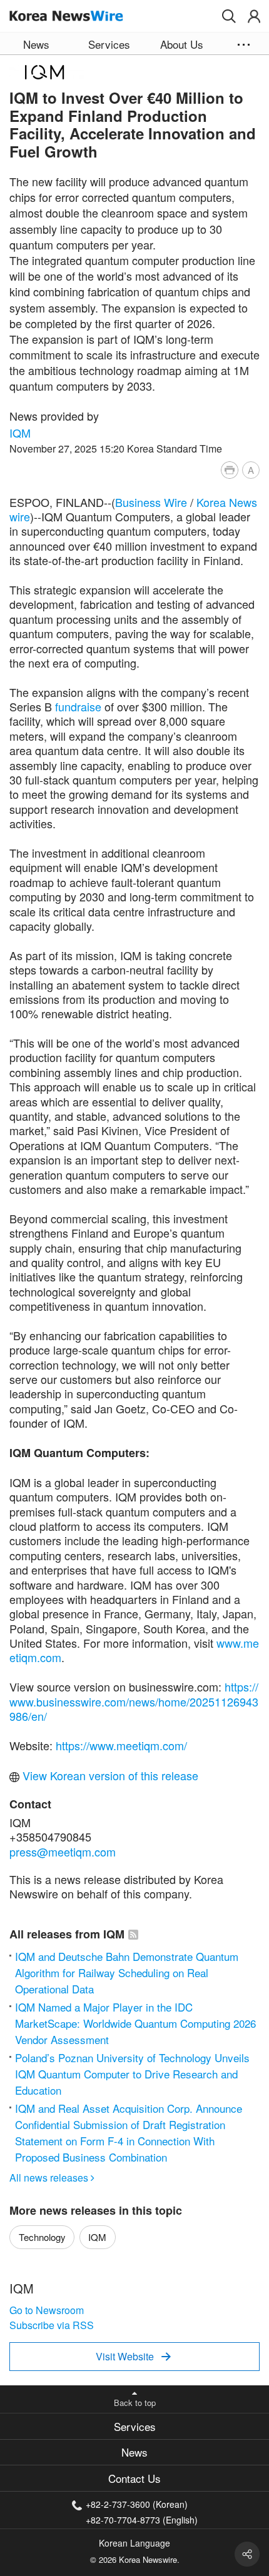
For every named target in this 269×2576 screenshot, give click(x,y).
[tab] (134, 2426)
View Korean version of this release (109, 1775)
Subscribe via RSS (52, 2325)
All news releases (52, 2178)
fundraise (78, 706)
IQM (20, 433)
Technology (42, 2237)
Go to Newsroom (47, 2310)
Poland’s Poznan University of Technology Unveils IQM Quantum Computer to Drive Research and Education (132, 2074)
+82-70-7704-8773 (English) (142, 2519)
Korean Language (134, 2543)
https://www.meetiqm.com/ (121, 1745)
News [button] (36, 44)
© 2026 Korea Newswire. (135, 2559)
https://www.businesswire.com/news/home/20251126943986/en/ (134, 1701)
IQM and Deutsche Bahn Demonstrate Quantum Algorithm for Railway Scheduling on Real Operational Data (127, 1972)
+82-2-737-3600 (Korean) (137, 2504)
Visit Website (133, 2356)
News (134, 2452)
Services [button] (109, 44)
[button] (229, 16)
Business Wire (151, 502)
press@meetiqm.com (63, 1852)
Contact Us (134, 2478)
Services (135, 2426)
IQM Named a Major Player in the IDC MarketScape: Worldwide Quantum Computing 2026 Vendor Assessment (135, 2023)
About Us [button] (182, 44)
